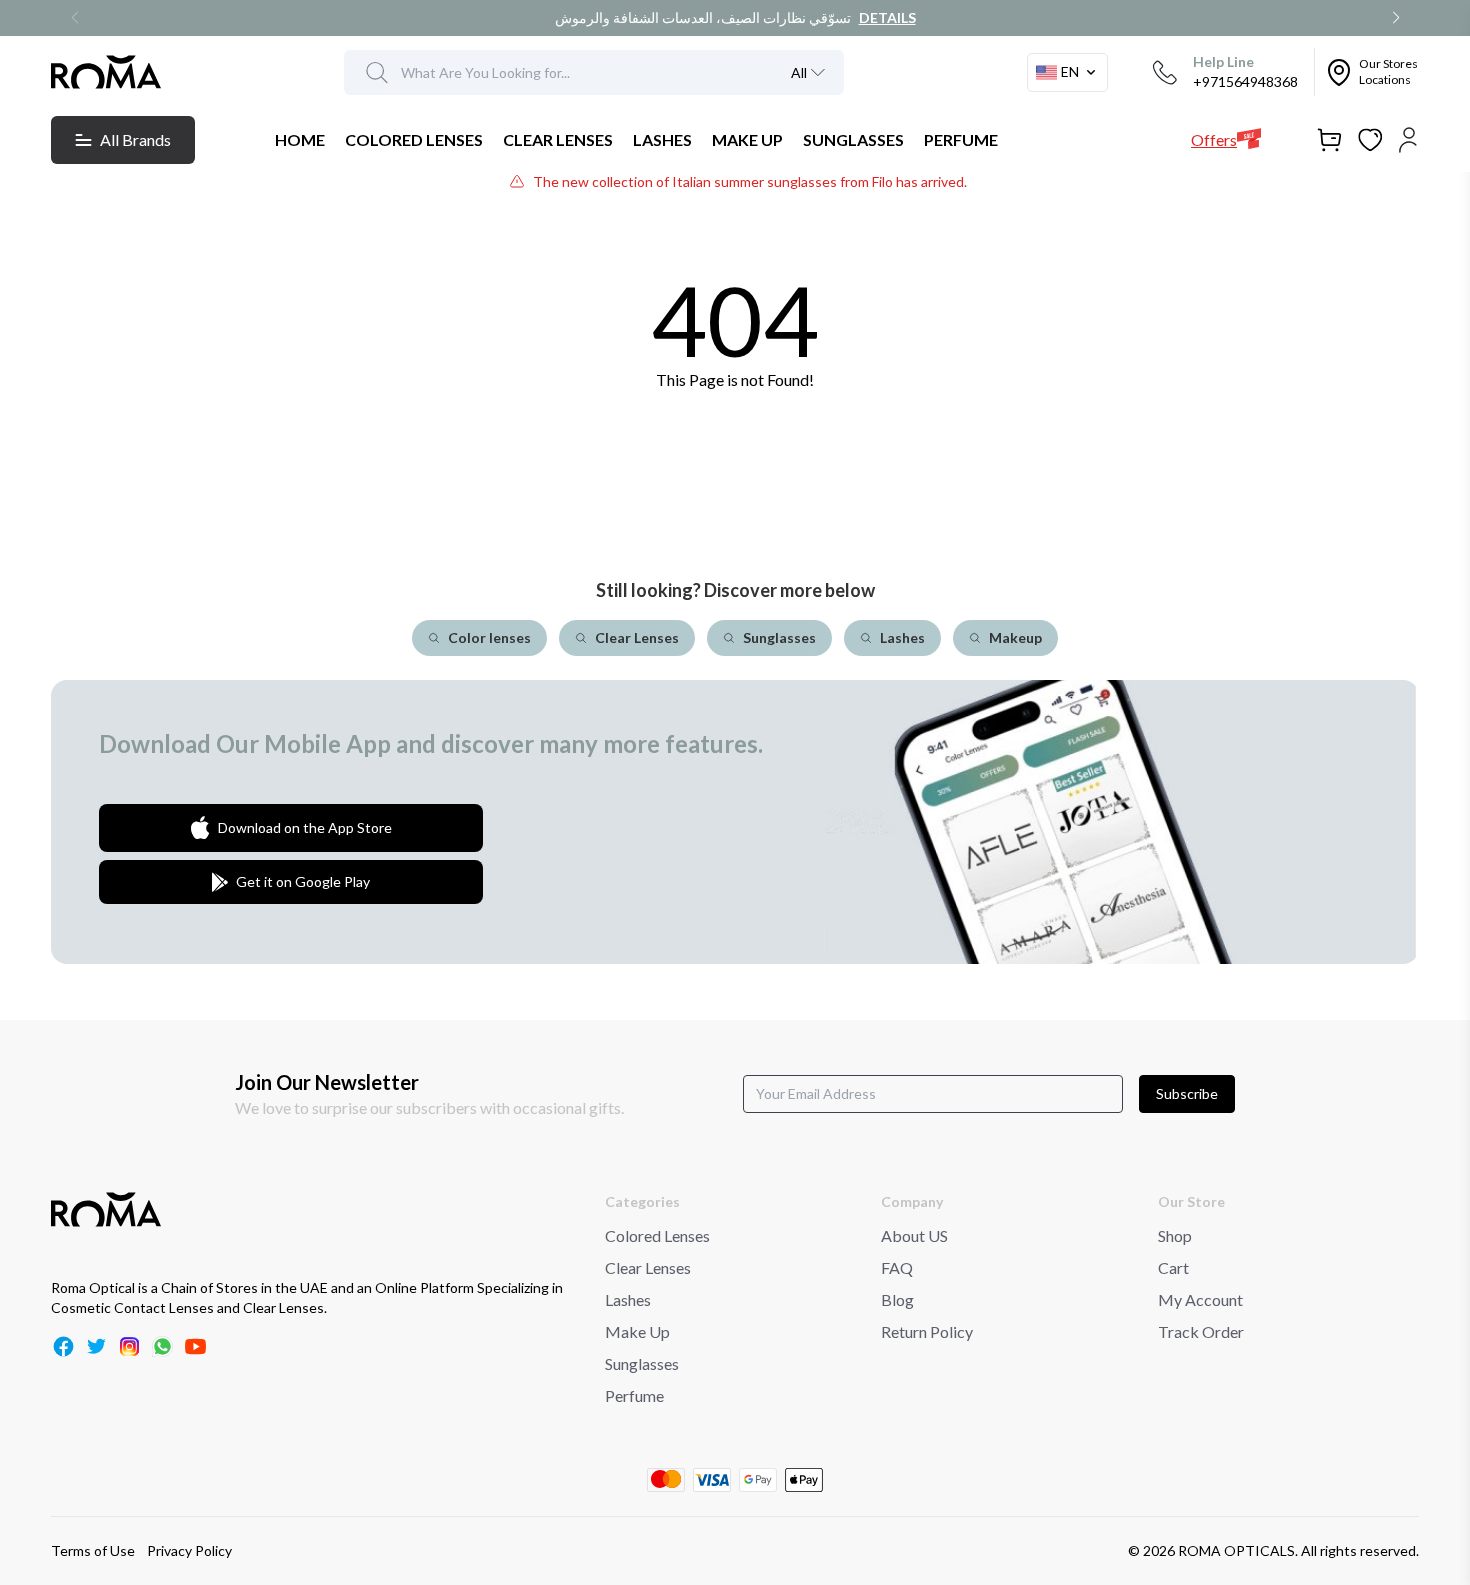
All (799, 72)
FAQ (897, 1267)
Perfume (634, 1395)
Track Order (1201, 1331)
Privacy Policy (189, 1550)
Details (887, 17)
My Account (1200, 1299)
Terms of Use (93, 1550)
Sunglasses (642, 1363)
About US (914, 1235)
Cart (1173, 1267)
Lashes (628, 1299)
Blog (897, 1299)
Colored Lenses (657, 1235)
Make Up (637, 1331)
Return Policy (927, 1331)
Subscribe (1187, 1093)
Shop (1175, 1235)
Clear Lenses (648, 1267)
